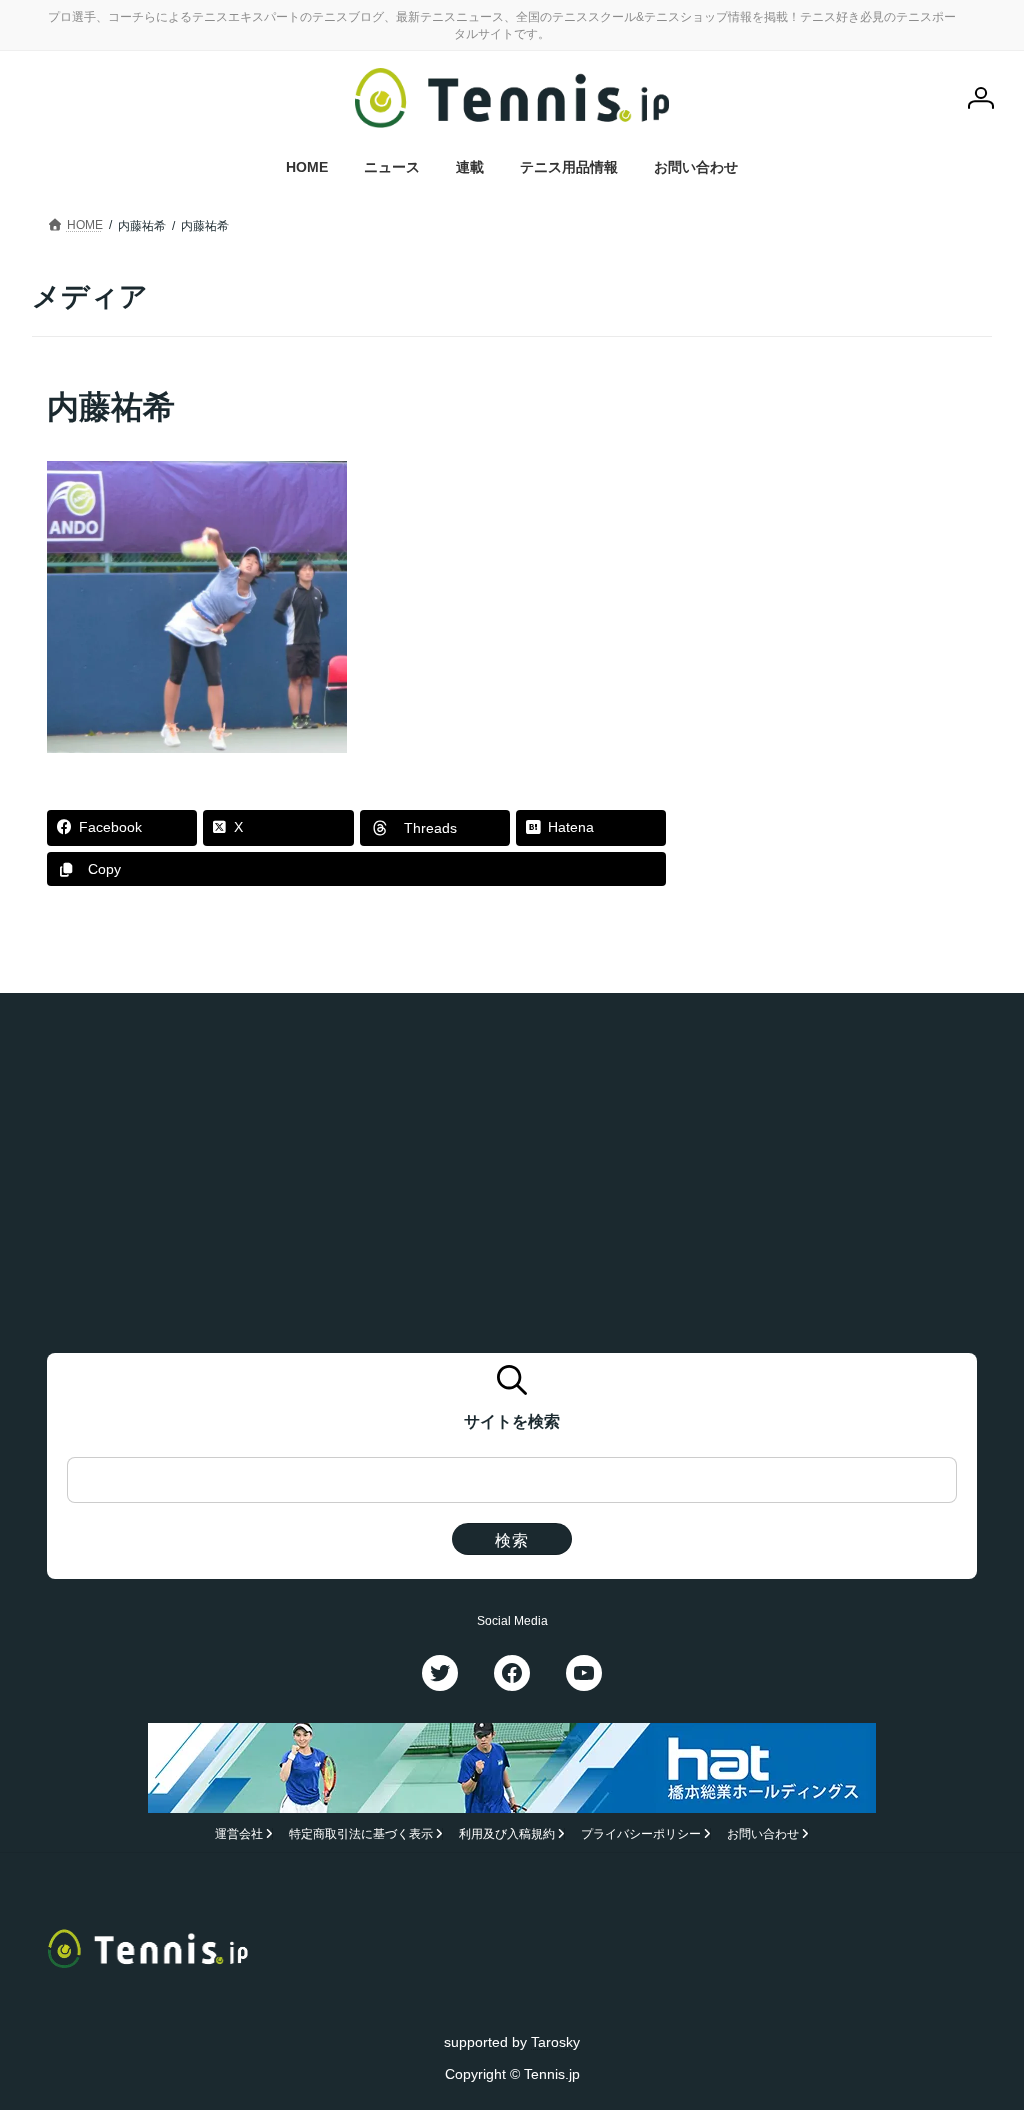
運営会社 (239, 1834)
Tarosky (555, 2042)
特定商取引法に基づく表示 (361, 1834)
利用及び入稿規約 (507, 1834)
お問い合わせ (763, 1834)
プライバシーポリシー (641, 1834)
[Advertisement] (847, 510)
